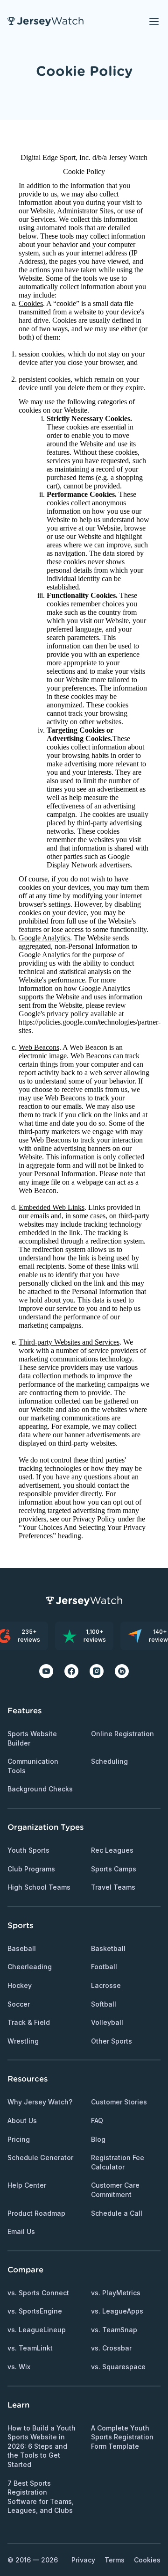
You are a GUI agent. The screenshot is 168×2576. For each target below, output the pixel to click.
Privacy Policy (94, 1519)
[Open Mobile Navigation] (154, 22)
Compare (25, 2270)
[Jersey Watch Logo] (45, 22)
